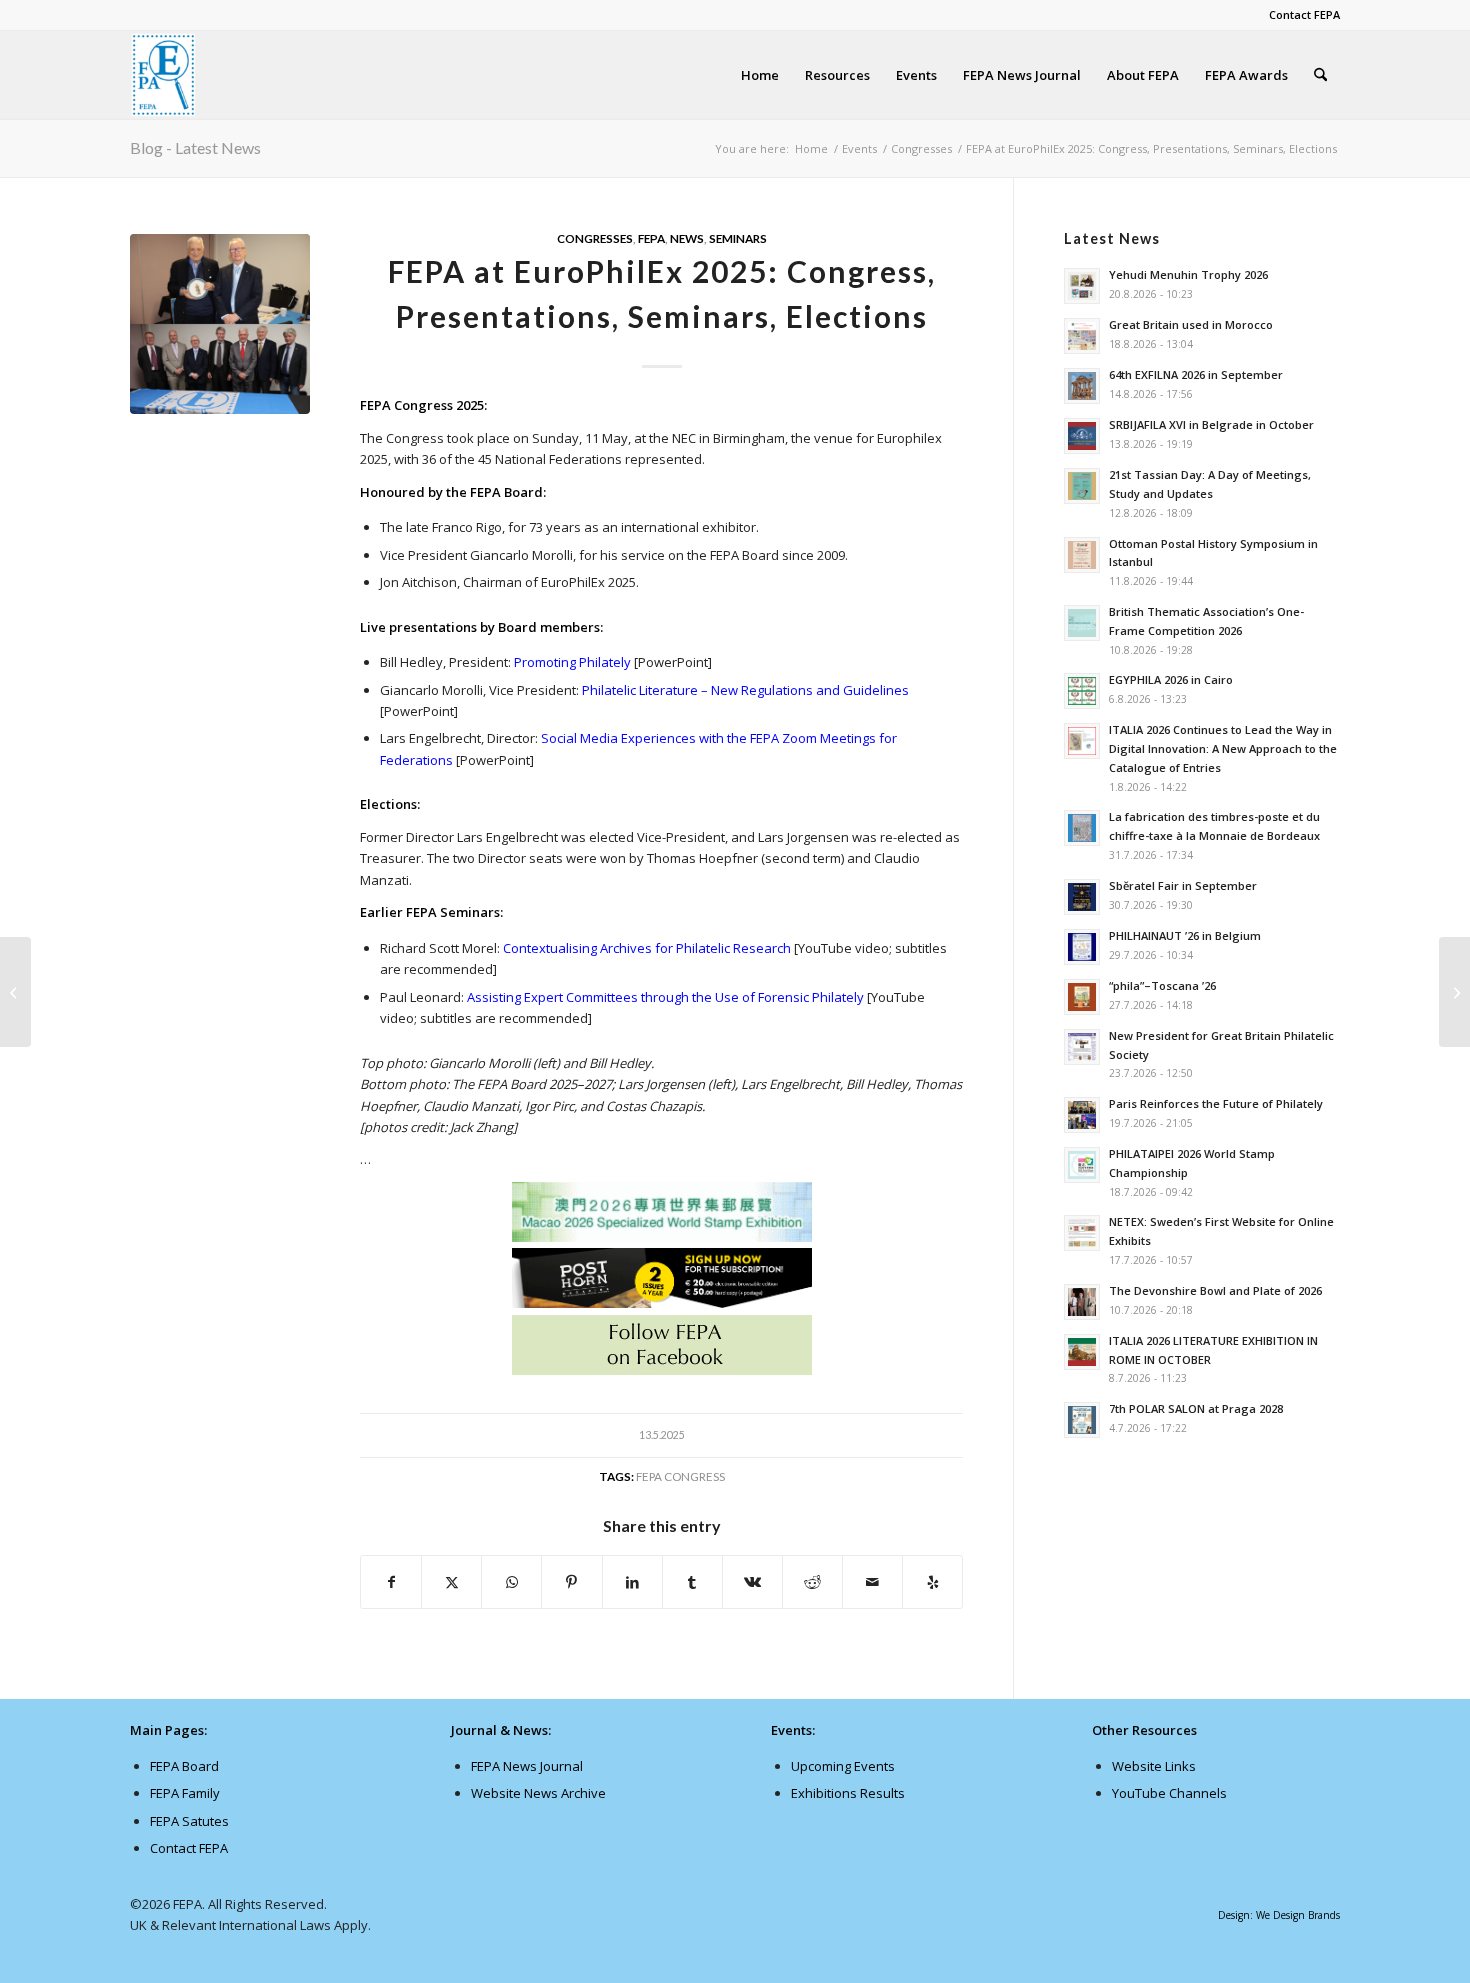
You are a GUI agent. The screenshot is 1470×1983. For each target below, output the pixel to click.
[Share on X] (451, 1582)
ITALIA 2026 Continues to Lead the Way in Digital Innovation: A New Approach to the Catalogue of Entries (1223, 748)
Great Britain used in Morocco (1191, 324)
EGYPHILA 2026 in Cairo (1171, 679)
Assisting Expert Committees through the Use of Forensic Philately (665, 997)
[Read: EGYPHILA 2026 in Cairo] (1082, 691)
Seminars (738, 238)
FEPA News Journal (527, 1766)
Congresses (595, 238)
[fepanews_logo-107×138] (164, 75)
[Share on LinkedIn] (632, 1582)
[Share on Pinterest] (571, 1582)
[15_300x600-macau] (662, 1215)
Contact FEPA (1304, 14)
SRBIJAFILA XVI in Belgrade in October (1211, 424)
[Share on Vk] (752, 1582)
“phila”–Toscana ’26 (1162, 985)
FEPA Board (184, 1766)
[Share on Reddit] (812, 1582)
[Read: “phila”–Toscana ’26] (1082, 997)
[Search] (1320, 75)
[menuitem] (1299, 15)
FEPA (651, 238)
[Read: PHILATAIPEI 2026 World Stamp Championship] (1082, 1165)
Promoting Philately (572, 662)
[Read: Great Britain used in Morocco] (1082, 336)
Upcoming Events (843, 1766)
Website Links (1154, 1766)
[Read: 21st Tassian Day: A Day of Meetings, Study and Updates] (1082, 486)
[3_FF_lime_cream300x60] (662, 1370)
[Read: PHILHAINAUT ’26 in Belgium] (1082, 947)
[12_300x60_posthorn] (662, 1303)
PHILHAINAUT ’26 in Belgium (1185, 935)
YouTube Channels (1169, 1793)
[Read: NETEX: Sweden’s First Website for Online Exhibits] (1082, 1233)
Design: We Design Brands (1279, 1915)
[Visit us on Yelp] (932, 1582)
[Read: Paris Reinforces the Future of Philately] (1082, 1115)
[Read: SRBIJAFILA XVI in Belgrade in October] (1082, 436)
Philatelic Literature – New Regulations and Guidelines (745, 690)
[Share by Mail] (872, 1582)
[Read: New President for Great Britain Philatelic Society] (1082, 1047)
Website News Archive (538, 1793)
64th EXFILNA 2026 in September (1196, 374)
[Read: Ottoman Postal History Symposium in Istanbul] (1082, 555)
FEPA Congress (680, 1476)
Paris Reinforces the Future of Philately (1216, 1103)
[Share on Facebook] (391, 1582)
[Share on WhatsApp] (511, 1582)
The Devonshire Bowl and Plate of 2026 (1215, 1290)
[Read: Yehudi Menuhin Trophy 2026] (1082, 286)
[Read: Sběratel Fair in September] (1082, 897)
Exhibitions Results (848, 1793)
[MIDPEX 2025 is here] (1454, 992)
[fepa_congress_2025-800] (220, 324)
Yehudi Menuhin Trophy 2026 (1188, 274)
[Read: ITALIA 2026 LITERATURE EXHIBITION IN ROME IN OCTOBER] (1082, 1352)
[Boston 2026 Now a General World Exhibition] (15, 992)
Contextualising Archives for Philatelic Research (647, 948)
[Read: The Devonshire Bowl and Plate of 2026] (1082, 1302)
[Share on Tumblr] (692, 1582)
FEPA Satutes (189, 1821)
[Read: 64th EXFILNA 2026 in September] (1082, 386)
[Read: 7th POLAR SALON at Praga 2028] (1082, 1420)
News (687, 238)
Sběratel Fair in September (1183, 885)
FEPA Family (185, 1793)
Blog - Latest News (195, 147)
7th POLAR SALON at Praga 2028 (1196, 1408)
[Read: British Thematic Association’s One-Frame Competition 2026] (1082, 623)
